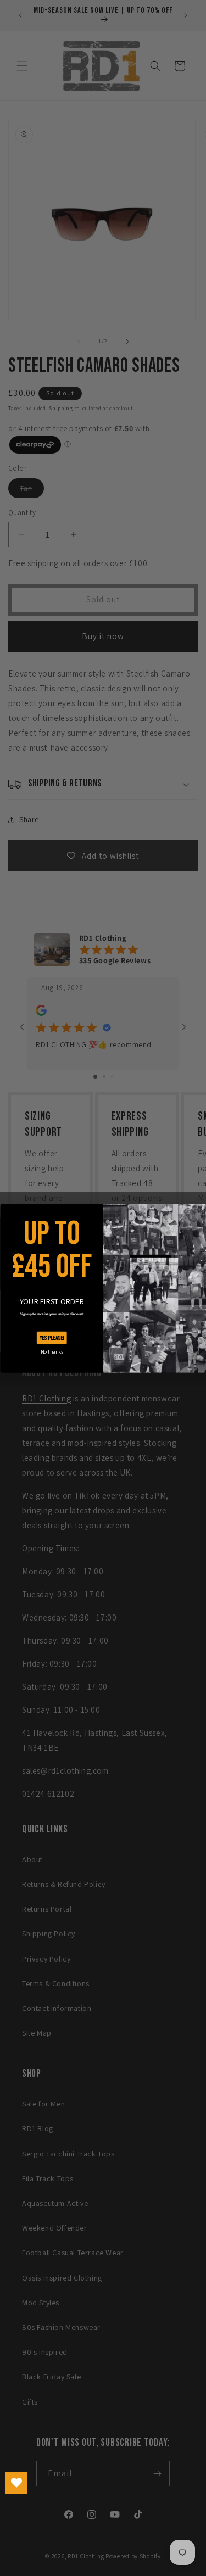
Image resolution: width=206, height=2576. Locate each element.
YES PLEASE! (51, 1338)
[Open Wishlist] (16, 2483)
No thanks (51, 1351)
